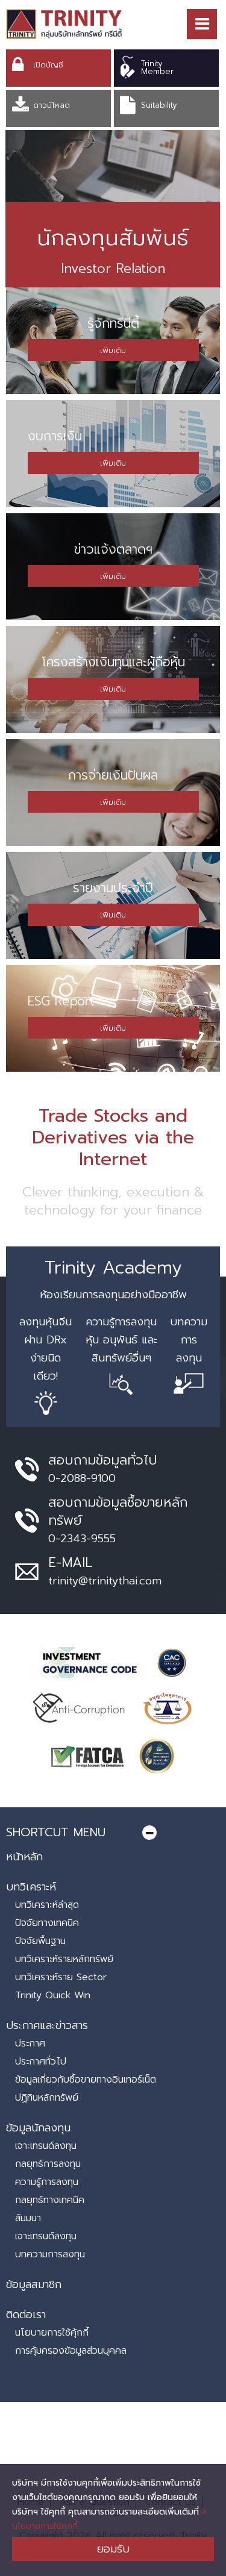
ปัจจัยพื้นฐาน (40, 1941)
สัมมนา (28, 2218)
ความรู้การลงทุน (47, 2182)
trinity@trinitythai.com (105, 1581)
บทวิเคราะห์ (31, 1887)
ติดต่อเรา (26, 2315)
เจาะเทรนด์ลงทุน (46, 2146)
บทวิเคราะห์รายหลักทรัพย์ (64, 1959)
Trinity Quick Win (53, 1995)
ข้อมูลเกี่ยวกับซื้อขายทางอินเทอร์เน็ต (86, 2080)
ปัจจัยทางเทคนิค (47, 1923)
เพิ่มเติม (113, 350)
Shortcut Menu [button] (56, 1832)
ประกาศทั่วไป (41, 2062)
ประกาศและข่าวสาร (47, 2025)
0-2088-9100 (82, 1478)
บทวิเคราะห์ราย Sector (61, 1977)
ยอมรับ (113, 2549)
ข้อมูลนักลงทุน (38, 2128)
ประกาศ (30, 2043)
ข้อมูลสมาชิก (34, 2284)
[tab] (113, 1832)
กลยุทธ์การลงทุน (48, 2164)
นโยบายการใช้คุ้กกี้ (52, 2333)
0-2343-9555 (82, 1539)
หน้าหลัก (24, 1857)
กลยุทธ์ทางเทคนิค (50, 2200)
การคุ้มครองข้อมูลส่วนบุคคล (71, 2351)
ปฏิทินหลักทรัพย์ (47, 2098)
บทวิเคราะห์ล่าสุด (47, 1905)
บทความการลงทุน (50, 2254)
